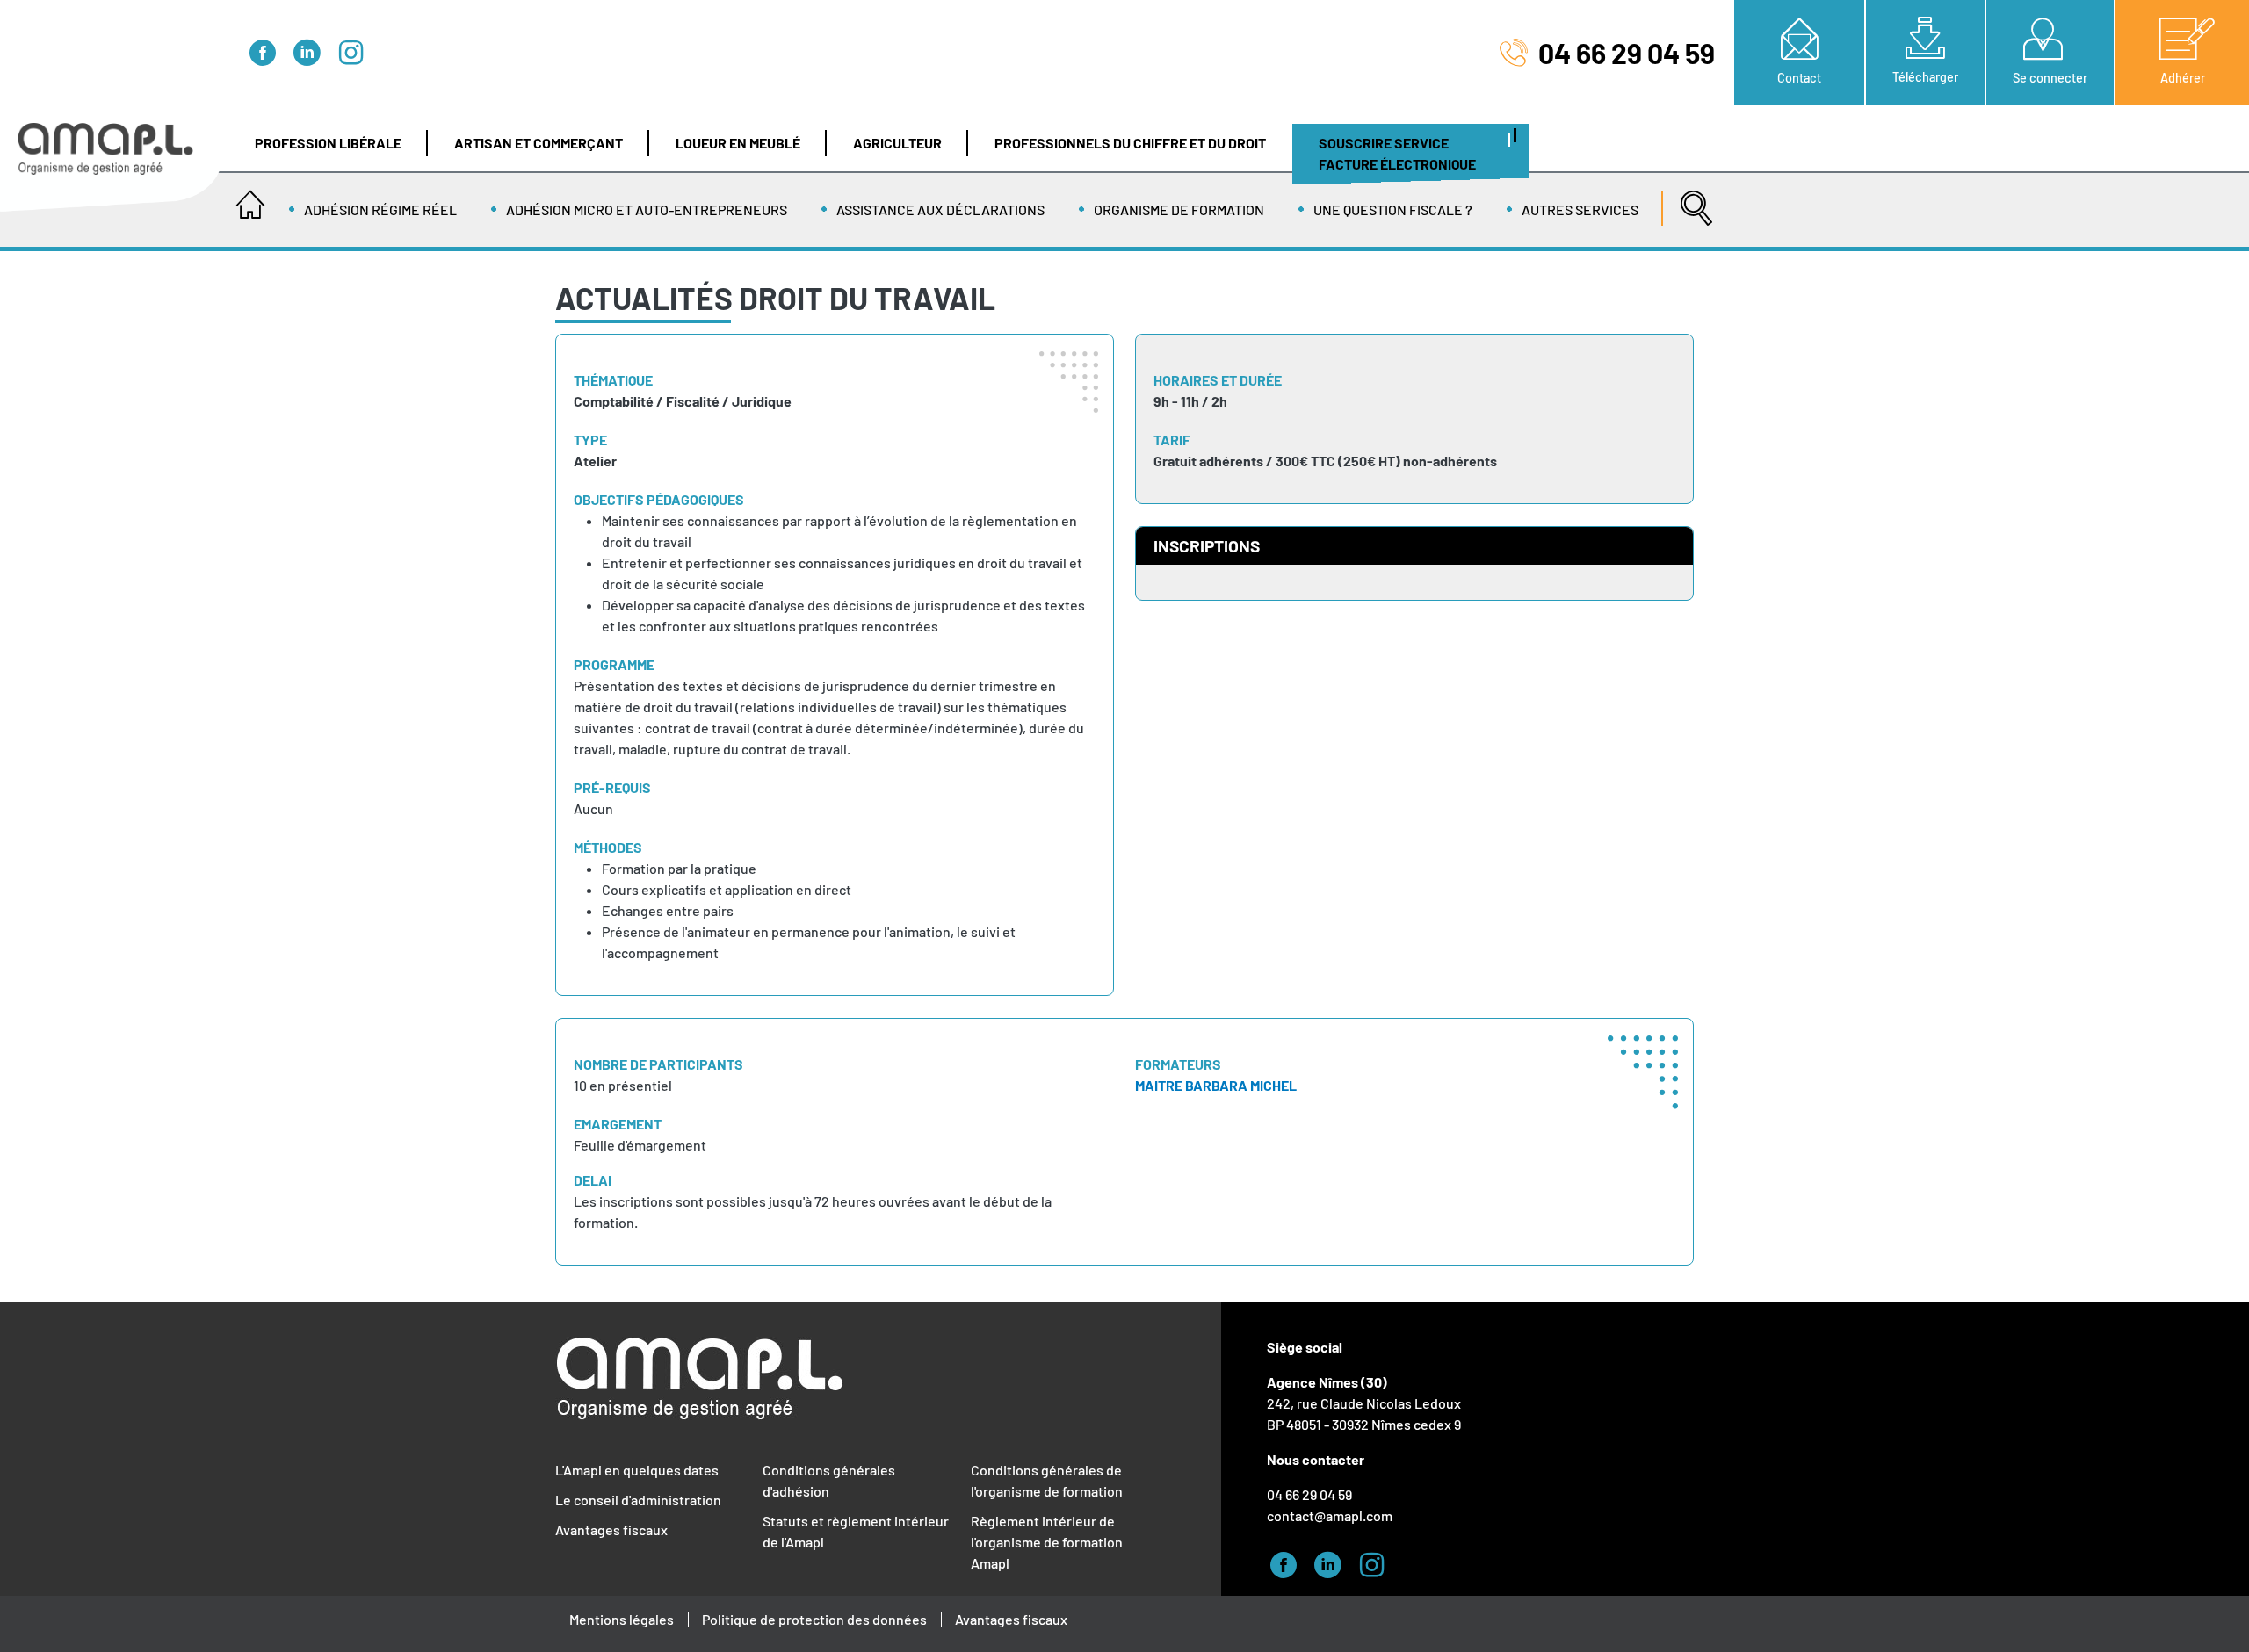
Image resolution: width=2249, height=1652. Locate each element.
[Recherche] (1692, 199)
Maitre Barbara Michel (1216, 1085)
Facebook (268, 50)
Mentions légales (622, 1619)
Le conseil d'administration (638, 1500)
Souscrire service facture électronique (1397, 153)
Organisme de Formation (1179, 209)
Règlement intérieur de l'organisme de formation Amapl (1047, 1542)
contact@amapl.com (1330, 1515)
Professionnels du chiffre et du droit (1130, 143)
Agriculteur (897, 143)
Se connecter (2050, 78)
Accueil (250, 199)
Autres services (1580, 209)
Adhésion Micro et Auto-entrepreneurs (647, 209)
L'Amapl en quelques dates (637, 1470)
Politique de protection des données (814, 1619)
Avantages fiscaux (611, 1529)
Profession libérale (328, 143)
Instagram (356, 50)
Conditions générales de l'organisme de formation (1047, 1480)
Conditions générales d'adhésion (829, 1480)
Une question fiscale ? (1393, 209)
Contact (1799, 78)
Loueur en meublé (738, 143)
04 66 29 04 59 (1627, 53)
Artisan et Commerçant (539, 143)
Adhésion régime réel (380, 209)
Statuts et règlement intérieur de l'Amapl (856, 1531)
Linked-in (312, 50)
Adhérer (2183, 78)
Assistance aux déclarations (940, 209)
